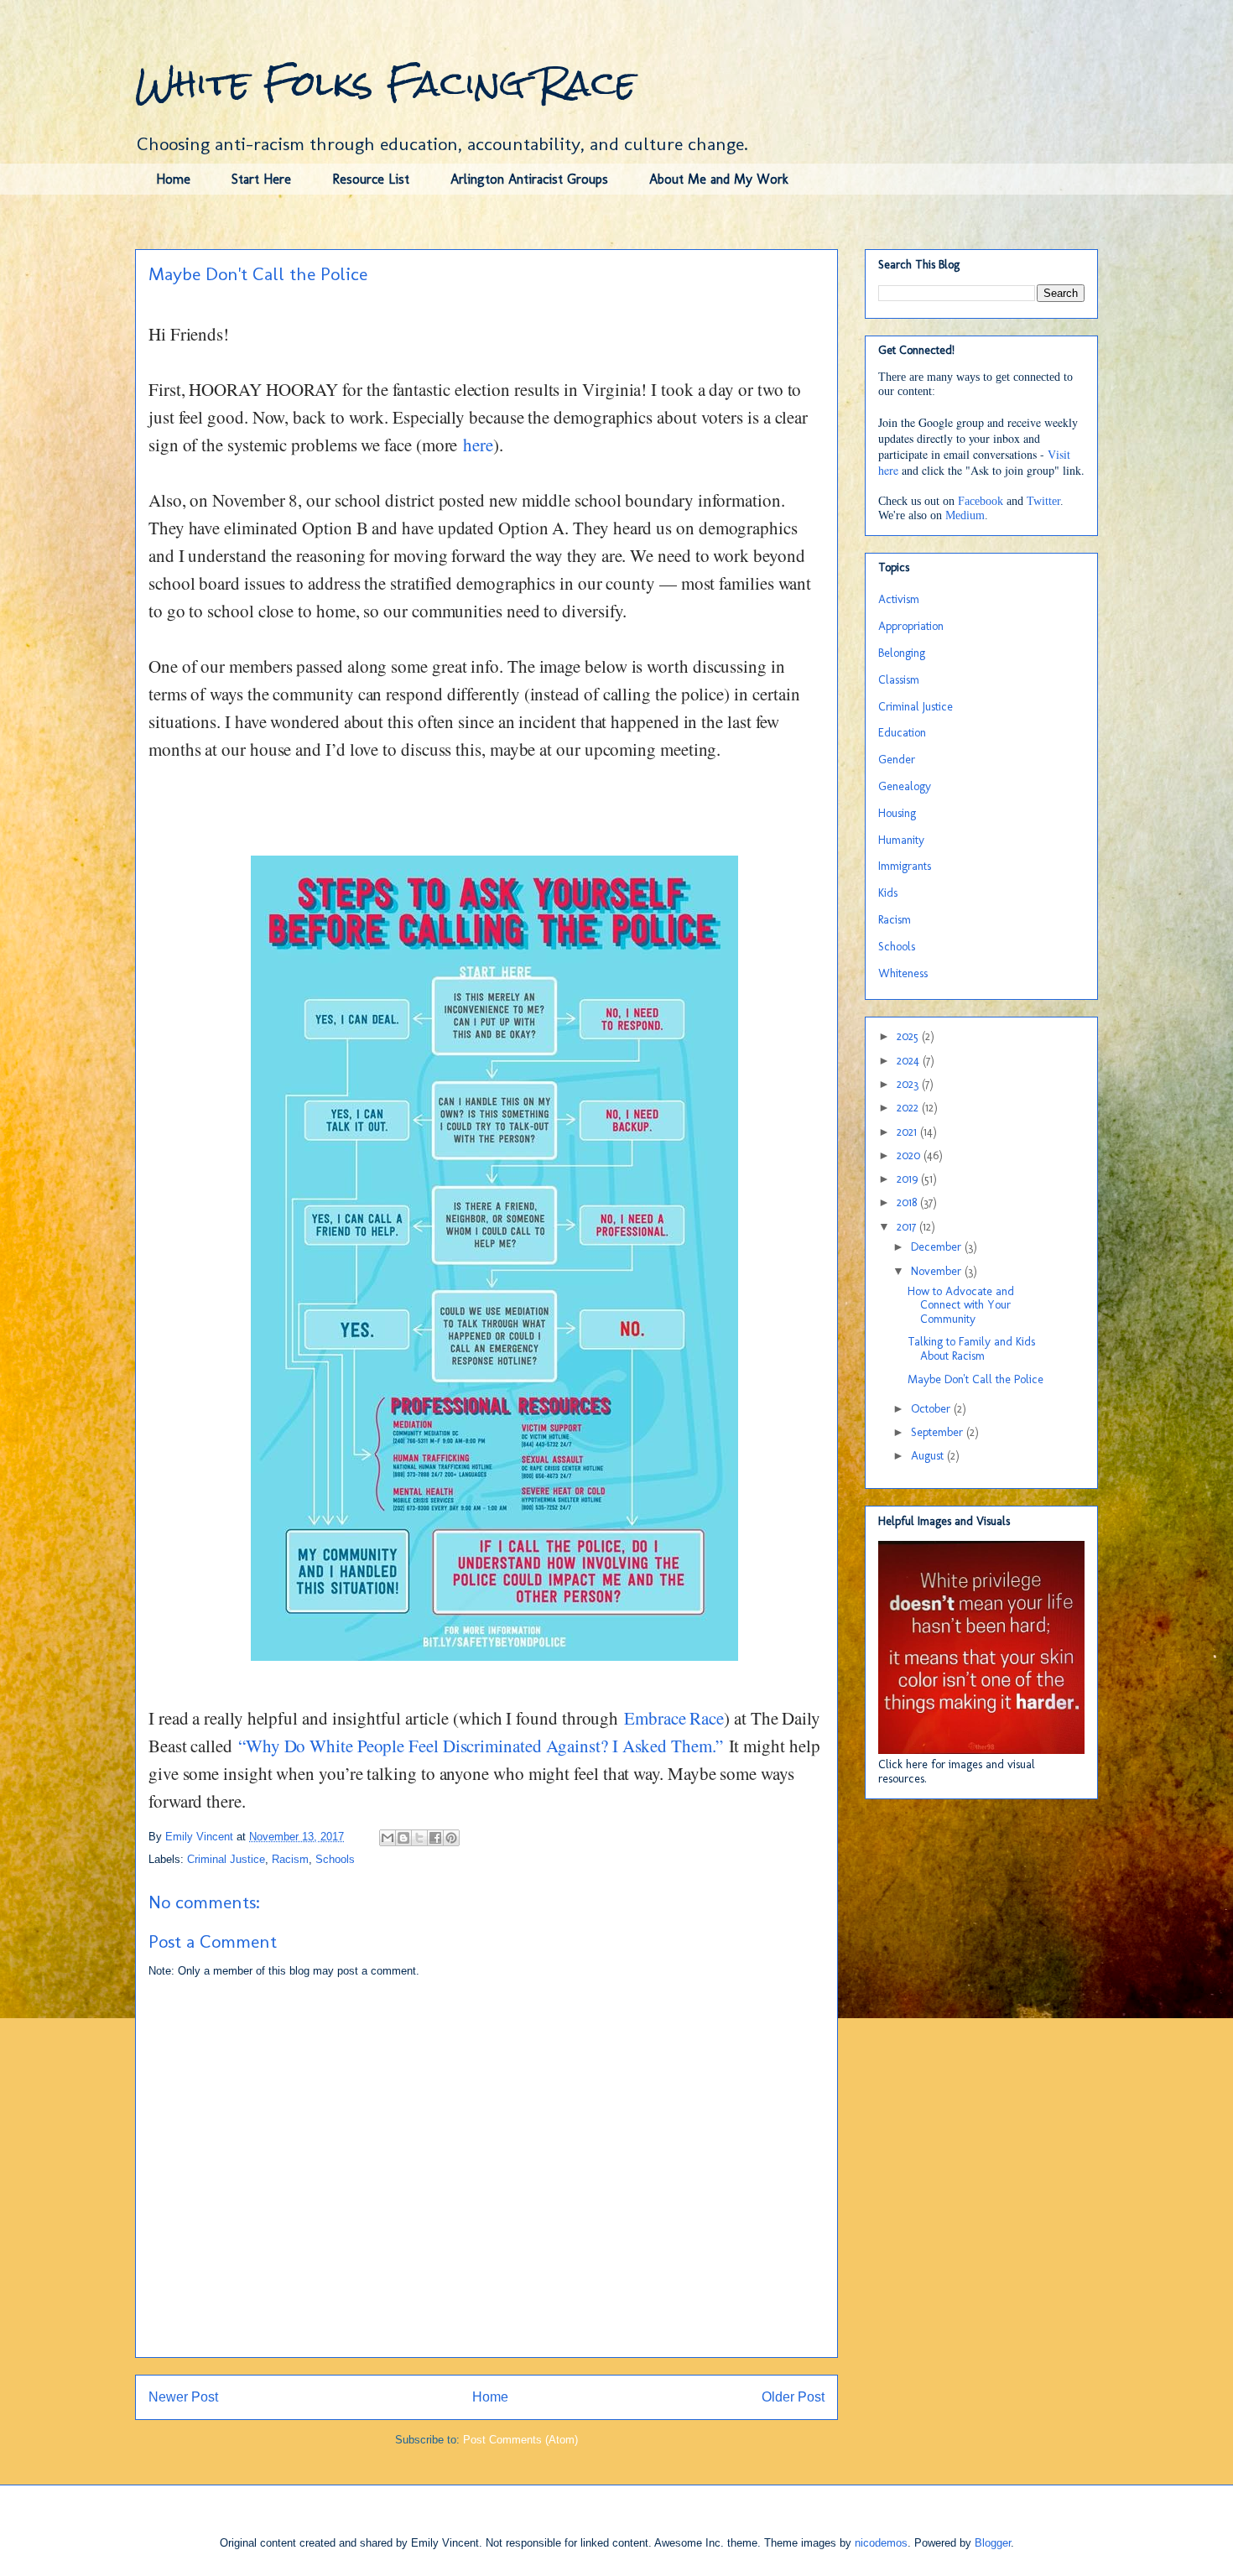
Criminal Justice (226, 1859)
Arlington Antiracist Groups (529, 179)
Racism (290, 1859)
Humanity (901, 840)
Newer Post (183, 2397)
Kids (888, 893)
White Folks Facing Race (385, 83)
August (929, 1456)
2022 (909, 1108)
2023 (909, 1084)
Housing (897, 813)
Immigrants (905, 866)
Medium (965, 515)
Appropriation (911, 626)
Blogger (993, 2543)
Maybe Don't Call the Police (975, 1379)
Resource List (371, 179)
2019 (909, 1179)
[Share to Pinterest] (451, 1838)
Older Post (793, 2397)
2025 (909, 1036)
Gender (897, 760)
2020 (910, 1155)
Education (902, 733)
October (932, 1409)
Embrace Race (674, 1718)
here (478, 445)
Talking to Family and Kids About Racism (971, 1349)
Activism (899, 599)
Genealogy (905, 786)
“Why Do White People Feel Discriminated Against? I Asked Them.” (481, 1746)
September (939, 1432)
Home (173, 179)
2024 (910, 1061)
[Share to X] (419, 1838)
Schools (335, 1859)
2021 (908, 1132)
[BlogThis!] (403, 1838)
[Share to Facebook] (435, 1838)
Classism (899, 680)
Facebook (981, 501)
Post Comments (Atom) (520, 2440)
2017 (908, 1227)
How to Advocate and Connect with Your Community (961, 1306)
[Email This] (388, 1838)
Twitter (1043, 501)
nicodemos (881, 2543)
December (938, 1247)
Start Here (261, 179)
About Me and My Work (719, 179)
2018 (908, 1202)
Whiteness (903, 973)
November (938, 1271)
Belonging (902, 653)
